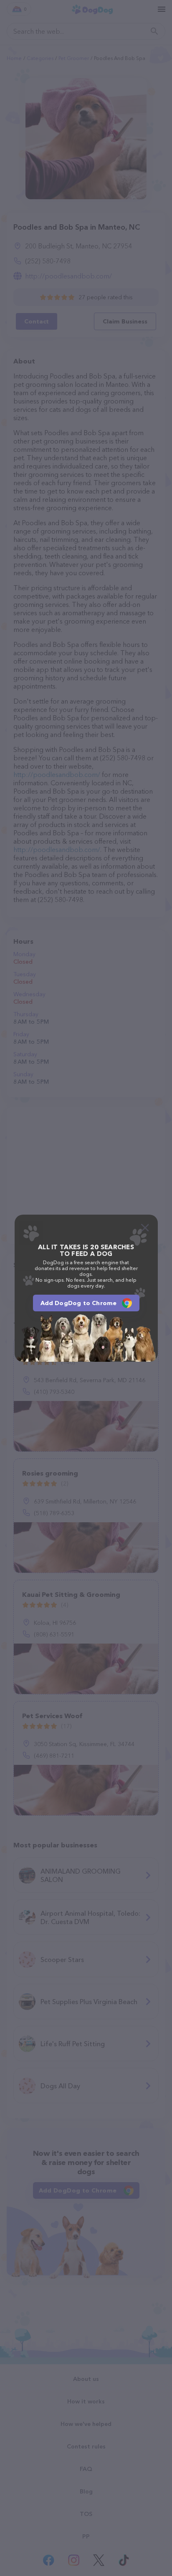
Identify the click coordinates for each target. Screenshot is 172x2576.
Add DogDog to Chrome (79, 1303)
